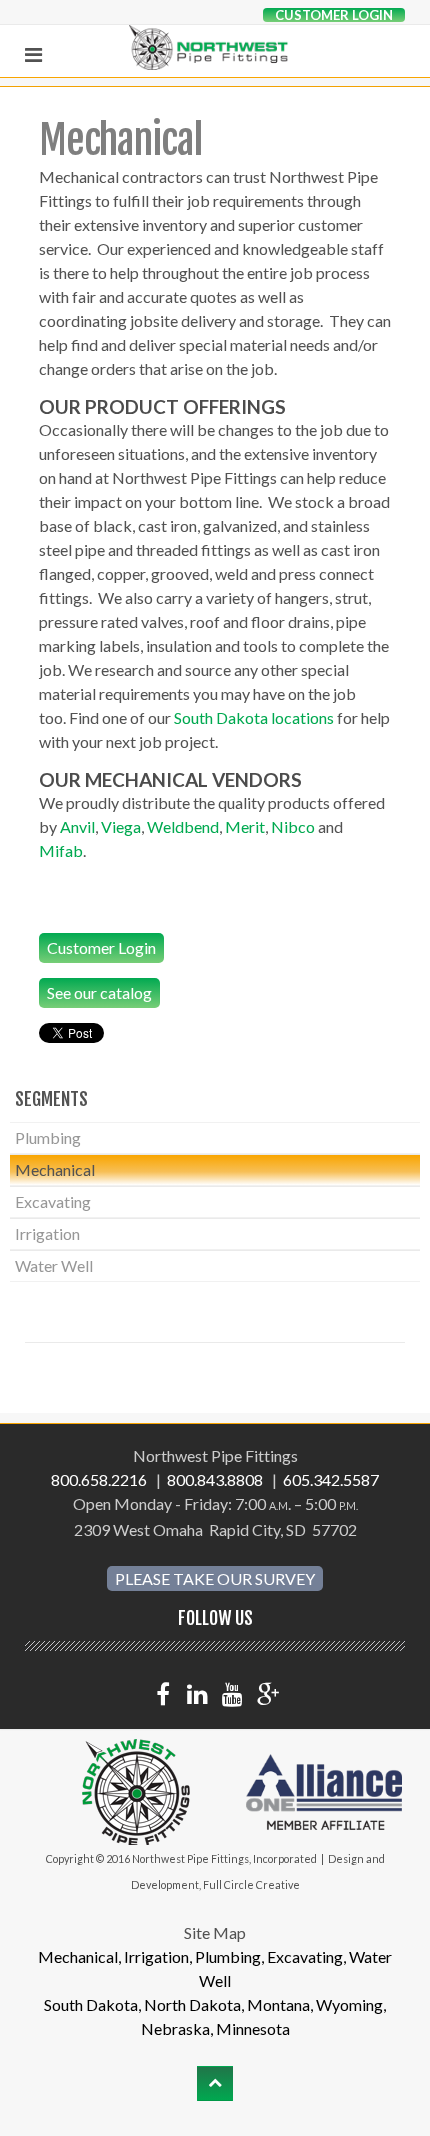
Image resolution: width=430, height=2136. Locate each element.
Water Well (54, 1265)
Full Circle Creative (251, 1884)
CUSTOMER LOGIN (334, 15)
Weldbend (183, 826)
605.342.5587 (331, 1479)
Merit (245, 826)
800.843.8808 (216, 1479)
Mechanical (55, 1169)
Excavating (53, 1201)
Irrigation (47, 1233)
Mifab (61, 850)
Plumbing (48, 1137)
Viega (121, 826)
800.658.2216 (100, 1479)
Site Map (215, 1932)
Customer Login (101, 947)
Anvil (77, 826)
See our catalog (99, 992)
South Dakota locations (254, 717)
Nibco (293, 826)
